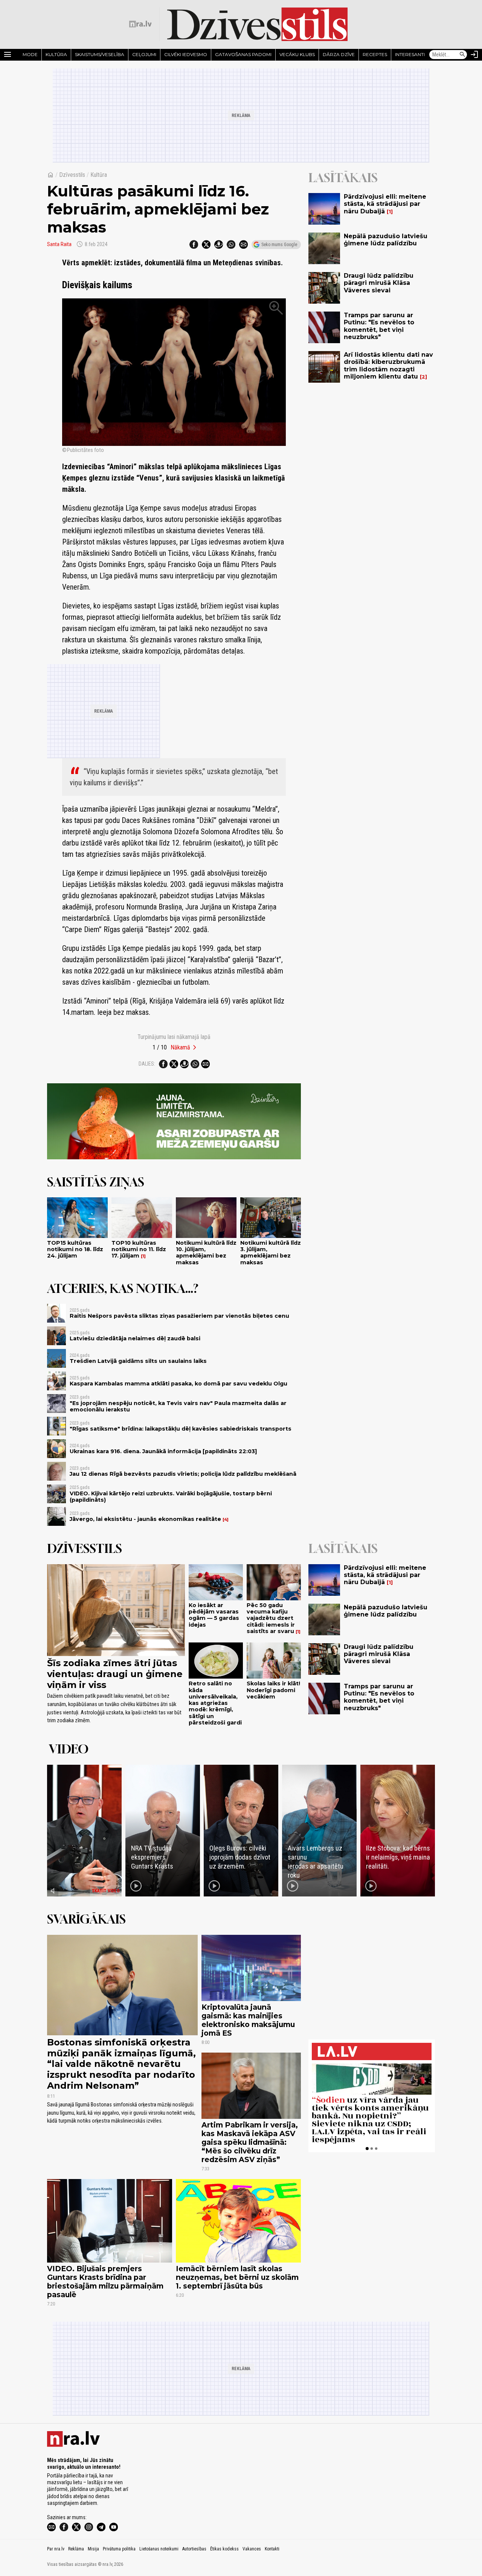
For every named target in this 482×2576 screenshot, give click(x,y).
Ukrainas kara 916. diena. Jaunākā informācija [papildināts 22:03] (163, 1451)
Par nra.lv (56, 2549)
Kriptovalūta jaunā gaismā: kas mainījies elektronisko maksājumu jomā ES (248, 2020)
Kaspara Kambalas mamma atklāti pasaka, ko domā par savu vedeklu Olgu (178, 1384)
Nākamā (180, 1047)
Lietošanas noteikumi (159, 2549)
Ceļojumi (144, 54)
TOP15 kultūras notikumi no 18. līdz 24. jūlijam (75, 1249)
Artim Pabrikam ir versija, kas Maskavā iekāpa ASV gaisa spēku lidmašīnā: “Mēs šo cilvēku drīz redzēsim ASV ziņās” (250, 2142)
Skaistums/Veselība (100, 54)
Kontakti (272, 2549)
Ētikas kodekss (224, 2549)
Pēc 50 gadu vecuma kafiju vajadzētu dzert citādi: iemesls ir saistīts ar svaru (271, 1618)
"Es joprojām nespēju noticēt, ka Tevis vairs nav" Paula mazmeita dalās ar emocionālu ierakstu (178, 1406)
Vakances (252, 2549)
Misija (93, 2549)
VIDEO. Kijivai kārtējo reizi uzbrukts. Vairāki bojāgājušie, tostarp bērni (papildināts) (171, 1497)
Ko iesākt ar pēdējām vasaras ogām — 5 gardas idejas (214, 1615)
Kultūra (56, 54)
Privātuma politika (119, 2549)
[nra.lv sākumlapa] (140, 24)
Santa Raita (59, 244)
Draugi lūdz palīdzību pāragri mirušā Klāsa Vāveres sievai (379, 283)
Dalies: (147, 1064)
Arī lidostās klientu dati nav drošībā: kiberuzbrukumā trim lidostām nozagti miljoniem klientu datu (388, 366)
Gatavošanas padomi (243, 54)
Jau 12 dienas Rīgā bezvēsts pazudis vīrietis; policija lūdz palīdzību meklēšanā (183, 1474)
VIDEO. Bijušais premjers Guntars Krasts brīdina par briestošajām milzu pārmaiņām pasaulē (105, 2282)
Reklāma (76, 2549)
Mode (30, 54)
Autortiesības (194, 2549)
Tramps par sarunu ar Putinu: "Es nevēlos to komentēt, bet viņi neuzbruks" (379, 326)
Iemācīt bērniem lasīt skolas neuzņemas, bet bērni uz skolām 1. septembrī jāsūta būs (237, 2277)
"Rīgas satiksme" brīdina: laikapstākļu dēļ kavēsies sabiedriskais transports (181, 1429)
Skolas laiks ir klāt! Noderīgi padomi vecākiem (273, 1690)
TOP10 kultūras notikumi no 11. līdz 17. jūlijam (139, 1249)
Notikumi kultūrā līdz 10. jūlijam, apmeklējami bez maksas (206, 1253)
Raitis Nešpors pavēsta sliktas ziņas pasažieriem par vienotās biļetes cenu (179, 1316)
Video (69, 1749)
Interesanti (410, 54)
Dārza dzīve (339, 54)
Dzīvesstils (72, 175)
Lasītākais (343, 178)
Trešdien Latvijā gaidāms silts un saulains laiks (138, 1361)
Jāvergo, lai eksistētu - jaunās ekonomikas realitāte (145, 1519)
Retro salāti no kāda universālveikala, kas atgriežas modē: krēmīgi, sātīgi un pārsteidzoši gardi (215, 1703)
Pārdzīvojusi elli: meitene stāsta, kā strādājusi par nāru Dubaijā (385, 204)
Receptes (375, 54)
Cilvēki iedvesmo (186, 54)
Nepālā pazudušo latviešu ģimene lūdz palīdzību (386, 240)
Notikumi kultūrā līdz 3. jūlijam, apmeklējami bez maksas (271, 1253)
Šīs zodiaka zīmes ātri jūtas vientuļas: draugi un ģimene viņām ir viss (115, 1674)
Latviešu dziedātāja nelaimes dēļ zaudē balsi (135, 1338)
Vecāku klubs (297, 54)
